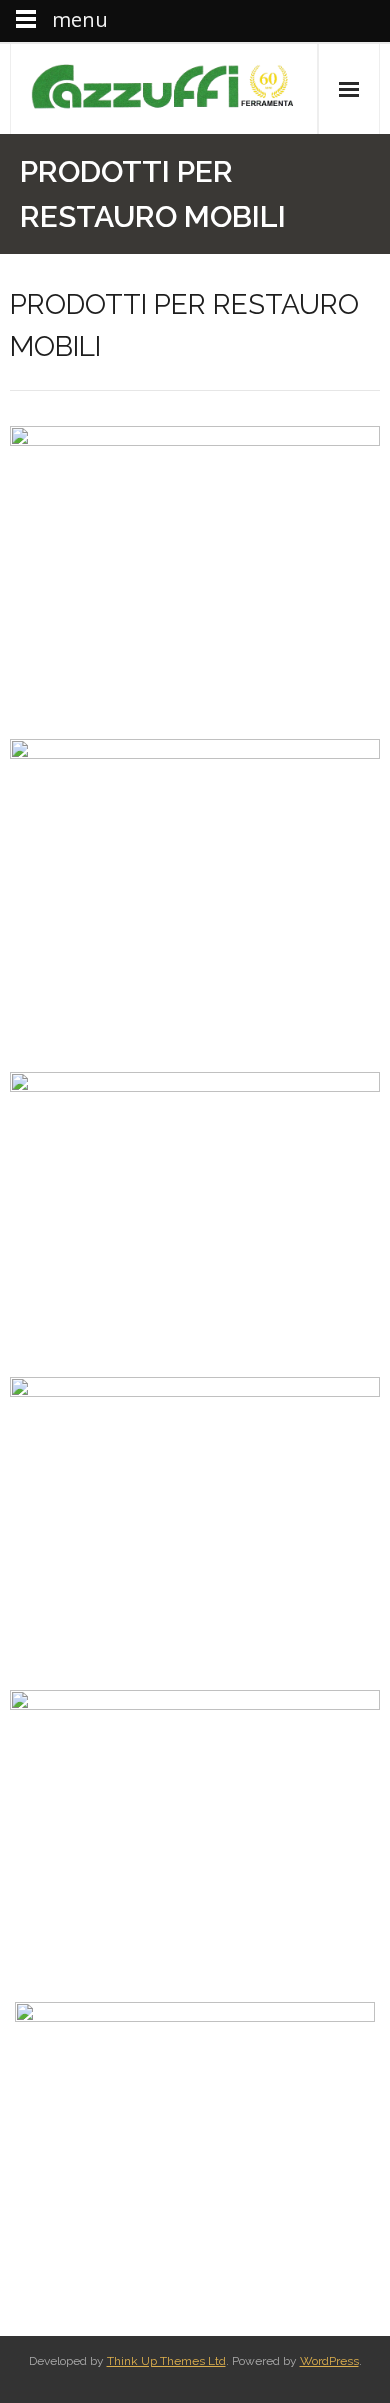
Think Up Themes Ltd (166, 2361)
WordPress (329, 2361)
